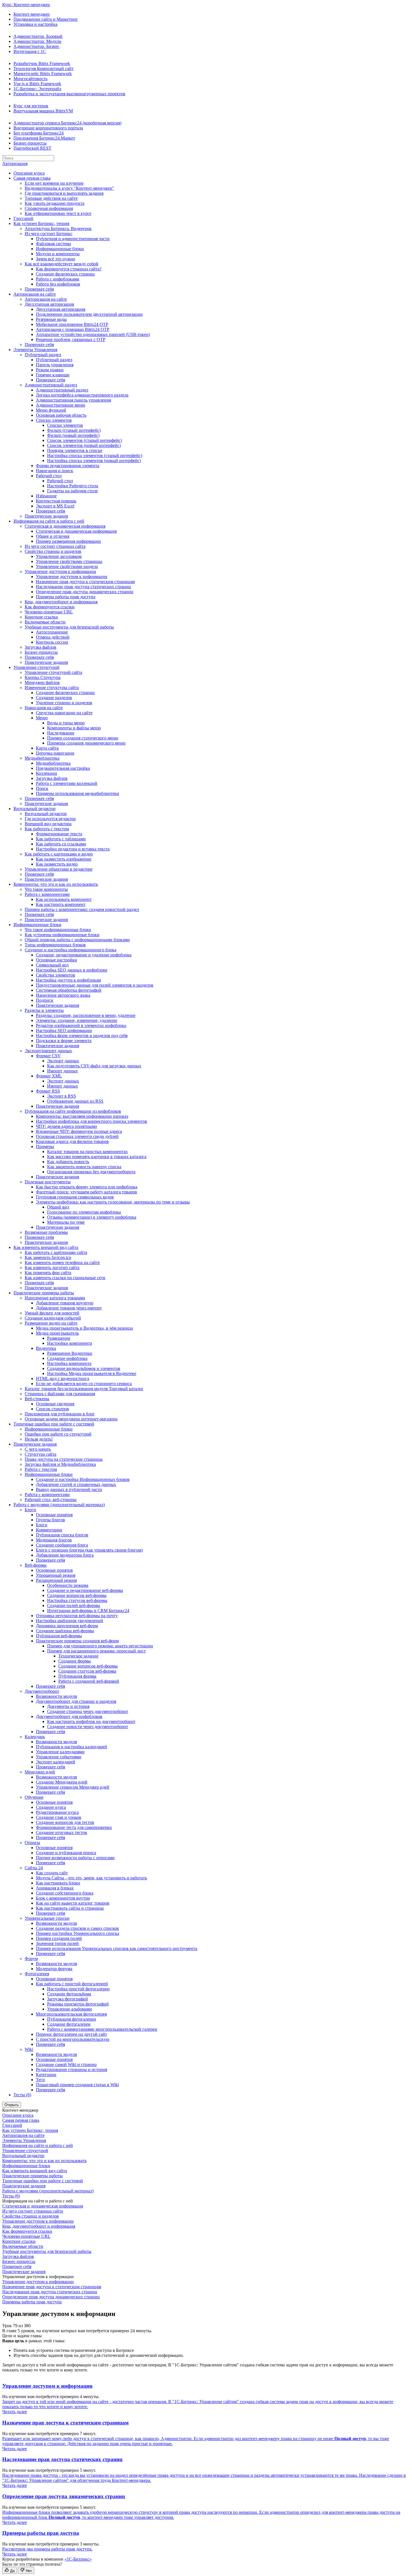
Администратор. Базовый (38, 36)
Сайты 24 (34, 1868)
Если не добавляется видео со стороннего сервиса (84, 1384)
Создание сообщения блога (62, 1545)
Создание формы (75, 1661)
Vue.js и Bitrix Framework (37, 84)
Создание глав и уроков (59, 1817)
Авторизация (15, 164)
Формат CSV (48, 1056)
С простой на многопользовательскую (73, 2039)
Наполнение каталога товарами (55, 1298)
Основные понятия (54, 1515)
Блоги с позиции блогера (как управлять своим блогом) (89, 1550)
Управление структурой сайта (53, 672)
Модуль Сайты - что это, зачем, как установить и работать (91, 1878)
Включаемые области (45, 622)
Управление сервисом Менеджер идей (73, 1787)
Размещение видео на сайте (51, 1323)
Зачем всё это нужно (55, 259)
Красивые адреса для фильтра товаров (72, 1141)
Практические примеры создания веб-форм (77, 1641)
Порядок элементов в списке (75, 450)
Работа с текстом (41, 1469)
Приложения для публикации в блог (60, 1414)
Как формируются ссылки (50, 607)
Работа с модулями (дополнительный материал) (59, 1505)
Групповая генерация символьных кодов (75, 1197)
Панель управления (55, 365)
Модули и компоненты (58, 254)
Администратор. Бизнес (36, 46)
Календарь (35, 1737)
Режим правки (50, 370)
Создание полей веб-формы (74, 1605)
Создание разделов (54, 698)
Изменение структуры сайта (52, 688)
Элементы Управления (35, 350)
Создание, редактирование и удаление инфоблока (84, 955)
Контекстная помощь (56, 501)
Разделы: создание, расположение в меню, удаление (86, 1015)
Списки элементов (54, 420)
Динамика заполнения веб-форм (67, 1626)
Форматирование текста (59, 834)
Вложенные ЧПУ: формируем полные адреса (79, 1131)
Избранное (46, 496)
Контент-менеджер (32, 14)
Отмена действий (53, 637)
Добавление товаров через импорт (69, 1308)
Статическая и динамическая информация (65, 526)
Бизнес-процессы (30, 143)
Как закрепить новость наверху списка (84, 1167)
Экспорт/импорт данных (48, 1051)
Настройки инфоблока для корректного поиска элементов (92, 1121)
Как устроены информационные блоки (62, 935)
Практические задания (46, 516)
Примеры (45, 1146)
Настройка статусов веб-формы (77, 1600)
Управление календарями (60, 1752)
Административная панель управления (73, 400)
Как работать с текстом (47, 829)
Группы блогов (50, 1520)
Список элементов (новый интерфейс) (84, 445)
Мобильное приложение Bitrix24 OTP (72, 324)
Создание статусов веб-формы (87, 1671)
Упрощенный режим (56, 1575)
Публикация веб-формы (59, 1636)
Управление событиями (59, 1757)
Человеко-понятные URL (49, 612)
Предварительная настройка (63, 768)
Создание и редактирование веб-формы (85, 1590)
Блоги (30, 1510)
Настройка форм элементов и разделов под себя (82, 1036)
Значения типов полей (57, 1943)
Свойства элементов (55, 975)
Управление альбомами (70, 2009)
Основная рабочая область (61, 415)
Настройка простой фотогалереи (78, 1989)
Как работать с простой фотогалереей (72, 1984)
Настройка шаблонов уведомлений (70, 1621)
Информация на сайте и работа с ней (49, 521)
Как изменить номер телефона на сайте (62, 1263)
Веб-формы (36, 1565)
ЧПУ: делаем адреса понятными (66, 1126)
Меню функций (51, 410)
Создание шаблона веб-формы (65, 1631)
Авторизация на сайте (35, 294)
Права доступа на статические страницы (64, 1459)
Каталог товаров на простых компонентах (87, 1152)
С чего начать (38, 1449)
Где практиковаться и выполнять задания (64, 193)
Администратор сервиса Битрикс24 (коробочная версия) (67, 123)
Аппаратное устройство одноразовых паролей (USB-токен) (93, 334)
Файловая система (53, 244)
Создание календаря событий (53, 1318)
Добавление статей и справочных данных (76, 1484)
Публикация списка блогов (62, 1535)
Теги (40, 2080)
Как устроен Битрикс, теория (41, 223)
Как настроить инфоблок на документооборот (91, 1721)
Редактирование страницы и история (71, 2070)
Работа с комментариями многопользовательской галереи (102, 2029)
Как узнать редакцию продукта (55, 203)
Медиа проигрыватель (57, 1333)
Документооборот (42, 1691)
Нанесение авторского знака (63, 995)
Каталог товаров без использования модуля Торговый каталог (84, 1389)
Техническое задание (78, 1656)
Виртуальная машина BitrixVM (43, 111)
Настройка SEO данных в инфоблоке (72, 970)
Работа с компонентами (47, 894)
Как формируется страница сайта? (69, 269)
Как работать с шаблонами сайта (56, 1252)
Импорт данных (63, 1071)
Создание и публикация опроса (66, 1853)
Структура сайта (40, 1454)
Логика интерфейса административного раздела (82, 395)
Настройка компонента (69, 1363)
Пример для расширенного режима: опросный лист (96, 1651)
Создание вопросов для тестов (65, 1822)
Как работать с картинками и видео (59, 854)
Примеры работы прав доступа (66, 597)
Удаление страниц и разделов (64, 703)
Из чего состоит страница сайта (55, 546)
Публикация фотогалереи (72, 2019)
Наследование (61, 733)
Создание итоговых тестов (62, 1832)
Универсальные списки (47, 1918)
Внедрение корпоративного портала (48, 128)
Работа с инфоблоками (58, 279)
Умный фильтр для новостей (52, 1313)
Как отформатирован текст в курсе (58, 213)
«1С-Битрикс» (78, 2559)
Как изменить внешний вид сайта (46, 1247)
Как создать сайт (52, 1873)
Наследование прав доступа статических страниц (83, 587)
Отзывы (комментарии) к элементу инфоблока (92, 1217)
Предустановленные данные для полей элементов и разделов (95, 985)
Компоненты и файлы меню (74, 728)
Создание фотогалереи (69, 2024)
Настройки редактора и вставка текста (73, 849)
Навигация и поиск (55, 471)
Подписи (45, 1000)
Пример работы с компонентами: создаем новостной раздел (82, 909)
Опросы (32, 1843)
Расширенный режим (56, 1580)
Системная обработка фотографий (69, 990)
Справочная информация (49, 208)
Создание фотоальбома (69, 1994)
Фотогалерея (37, 1974)
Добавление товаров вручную (65, 1303)
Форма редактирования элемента (68, 466)
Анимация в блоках (55, 1888)
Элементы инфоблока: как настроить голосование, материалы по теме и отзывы (113, 1202)
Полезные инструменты (48, 1182)
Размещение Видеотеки (70, 1353)
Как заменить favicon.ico (48, 1257)
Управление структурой (36, 667)
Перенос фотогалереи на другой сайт (71, 2034)
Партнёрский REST (32, 148)
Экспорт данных (63, 1061)
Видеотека (46, 1348)
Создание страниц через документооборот (88, 1711)
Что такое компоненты (46, 889)
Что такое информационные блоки (58, 930)
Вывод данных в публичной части (69, 1489)
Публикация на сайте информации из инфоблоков (73, 1111)
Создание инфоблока (67, 1358)
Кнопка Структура (43, 677)
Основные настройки (56, 960)
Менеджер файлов (42, 682)
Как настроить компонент (61, 904)
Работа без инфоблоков (58, 284)
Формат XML (49, 1076)
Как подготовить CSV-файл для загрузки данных (94, 1066)
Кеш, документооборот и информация (61, 602)
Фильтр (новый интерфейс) (73, 435)
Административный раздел (51, 385)
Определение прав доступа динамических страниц (85, 592)
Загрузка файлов (40, 647)
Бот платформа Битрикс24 (39, 133)
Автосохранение (52, 632)
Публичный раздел (43, 355)
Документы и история (68, 1706)
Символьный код (52, 965)
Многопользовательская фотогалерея (71, 2014)
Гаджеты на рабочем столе (72, 491)
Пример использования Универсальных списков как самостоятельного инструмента (117, 1948)
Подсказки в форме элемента (64, 1041)
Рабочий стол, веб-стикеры (51, 1500)
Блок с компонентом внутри (63, 1898)
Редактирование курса (57, 1812)
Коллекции (47, 773)
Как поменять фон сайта (48, 1273)
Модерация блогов (54, 1540)
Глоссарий (23, 218)
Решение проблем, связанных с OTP (71, 339)
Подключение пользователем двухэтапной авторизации (89, 314)
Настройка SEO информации (64, 1030)
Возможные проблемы (46, 1232)
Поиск (42, 788)
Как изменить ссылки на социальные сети (65, 1278)
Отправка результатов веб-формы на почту (77, 1616)
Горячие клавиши (53, 375)
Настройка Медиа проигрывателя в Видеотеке (92, 1373)
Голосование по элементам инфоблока (84, 1212)
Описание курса (29, 173)
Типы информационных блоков (55, 945)
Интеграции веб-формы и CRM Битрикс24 (88, 1611)
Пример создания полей (59, 1938)
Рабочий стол (49, 476)
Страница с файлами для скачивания (60, 1394)
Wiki (29, 2049)
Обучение (34, 1797)
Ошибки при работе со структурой (58, 1434)
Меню (42, 718)
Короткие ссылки (41, 617)
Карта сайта (47, 748)
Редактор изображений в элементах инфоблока (81, 1025)
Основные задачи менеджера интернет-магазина (71, 1419)
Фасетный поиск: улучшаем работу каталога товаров (86, 1192)
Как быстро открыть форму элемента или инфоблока (87, 1187)
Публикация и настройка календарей (71, 1747)
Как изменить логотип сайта (52, 1268)
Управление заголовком (59, 556)
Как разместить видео (57, 864)
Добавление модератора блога (65, 1555)
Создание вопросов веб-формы (77, 1595)
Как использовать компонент (64, 899)
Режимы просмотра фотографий (78, 2004)
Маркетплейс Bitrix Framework (43, 74)
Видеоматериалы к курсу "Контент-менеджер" (69, 188)
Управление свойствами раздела (67, 566)
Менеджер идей (40, 1772)
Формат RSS (48, 1091)
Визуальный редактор (34, 809)
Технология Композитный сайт (43, 69)
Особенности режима (68, 1585)
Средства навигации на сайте (64, 713)
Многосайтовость (30, 79)
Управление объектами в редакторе (59, 869)
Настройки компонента (70, 1343)
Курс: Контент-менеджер (26, 5)
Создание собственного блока (65, 1893)
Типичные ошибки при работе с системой (54, 1424)
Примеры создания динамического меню (86, 743)
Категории (46, 2075)
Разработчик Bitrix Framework (42, 63)
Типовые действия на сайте (51, 198)
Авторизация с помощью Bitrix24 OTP (73, 329)
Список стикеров (52, 1409)
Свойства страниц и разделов (53, 551)
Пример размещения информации (68, 541)
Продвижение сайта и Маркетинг (46, 19)
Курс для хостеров (31, 106)
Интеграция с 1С (30, 51)
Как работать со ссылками (61, 844)
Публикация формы (77, 1676)
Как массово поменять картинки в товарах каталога (97, 1157)
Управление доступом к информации (60, 571)
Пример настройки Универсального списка (77, 1933)
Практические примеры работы (44, 1293)
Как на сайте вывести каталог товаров (73, 1903)
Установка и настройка (35, 24)
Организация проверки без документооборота (91, 1172)
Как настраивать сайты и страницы (70, 1908)
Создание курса (51, 1807)
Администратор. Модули (37, 41)
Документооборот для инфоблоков (69, 1716)
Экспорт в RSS (62, 1096)
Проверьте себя (39, 289)
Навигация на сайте (44, 708)
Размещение (59, 1338)
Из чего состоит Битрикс (48, 234)
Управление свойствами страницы (69, 561)
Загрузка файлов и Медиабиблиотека (60, 1464)
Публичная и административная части (73, 239)
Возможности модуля (56, 1696)
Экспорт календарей (55, 1762)
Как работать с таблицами (61, 839)
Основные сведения (55, 1404)
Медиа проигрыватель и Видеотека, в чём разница (84, 1328)
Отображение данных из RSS (75, 1101)
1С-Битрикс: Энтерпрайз (37, 89)
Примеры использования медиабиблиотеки (77, 793)
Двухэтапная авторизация (49, 304)
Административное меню (61, 405)
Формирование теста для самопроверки (74, 1827)
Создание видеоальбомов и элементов (84, 1368)
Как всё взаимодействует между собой (62, 264)
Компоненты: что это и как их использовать (56, 884)
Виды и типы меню (66, 723)
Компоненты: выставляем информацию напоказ (82, 1116)
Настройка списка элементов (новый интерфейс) (94, 461)
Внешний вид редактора (48, 824)
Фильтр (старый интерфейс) (74, 430)
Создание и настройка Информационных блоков (83, 1479)
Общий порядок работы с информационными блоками (77, 940)
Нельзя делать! (39, 1439)
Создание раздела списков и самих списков (77, 1928)
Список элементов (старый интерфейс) (85, 440)
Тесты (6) (22, 2095)
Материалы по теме (66, 1222)
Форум (31, 1959)
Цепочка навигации (55, 753)
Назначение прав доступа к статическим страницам (85, 582)
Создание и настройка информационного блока (70, 950)
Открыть (12, 2105)
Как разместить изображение (64, 859)
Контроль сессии (52, 642)
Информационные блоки (60, 249)
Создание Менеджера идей (62, 1782)
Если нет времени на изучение (54, 183)
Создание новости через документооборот (88, 1727)
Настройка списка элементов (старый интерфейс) (95, 455)
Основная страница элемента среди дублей (77, 1136)
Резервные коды (51, 319)
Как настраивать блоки (58, 1883)
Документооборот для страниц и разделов (76, 1701)
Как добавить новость (68, 1162)
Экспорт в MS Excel (55, 506)
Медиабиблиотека (42, 758)
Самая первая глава (32, 178)
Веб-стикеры (37, 1399)
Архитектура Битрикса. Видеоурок (58, 229)
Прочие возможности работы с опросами (75, 1858)
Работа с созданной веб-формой (89, 1681)
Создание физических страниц (65, 274)
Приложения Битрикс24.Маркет (44, 138)
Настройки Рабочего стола (73, 486)
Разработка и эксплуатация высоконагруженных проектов (69, 94)
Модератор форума (54, 1969)
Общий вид (58, 1207)
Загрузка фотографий (68, 1999)
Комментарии (49, 1530)
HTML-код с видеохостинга (63, 1379)
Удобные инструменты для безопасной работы (69, 627)
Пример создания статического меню (83, 738)
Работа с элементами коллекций (67, 783)
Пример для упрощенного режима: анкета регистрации (100, 1646)
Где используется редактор (50, 819)
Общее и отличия (53, 536)
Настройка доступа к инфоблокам (68, 980)
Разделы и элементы (44, 1010)
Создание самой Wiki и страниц (66, 2064)
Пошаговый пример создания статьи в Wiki (77, 2085)
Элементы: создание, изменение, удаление (77, 1020)
